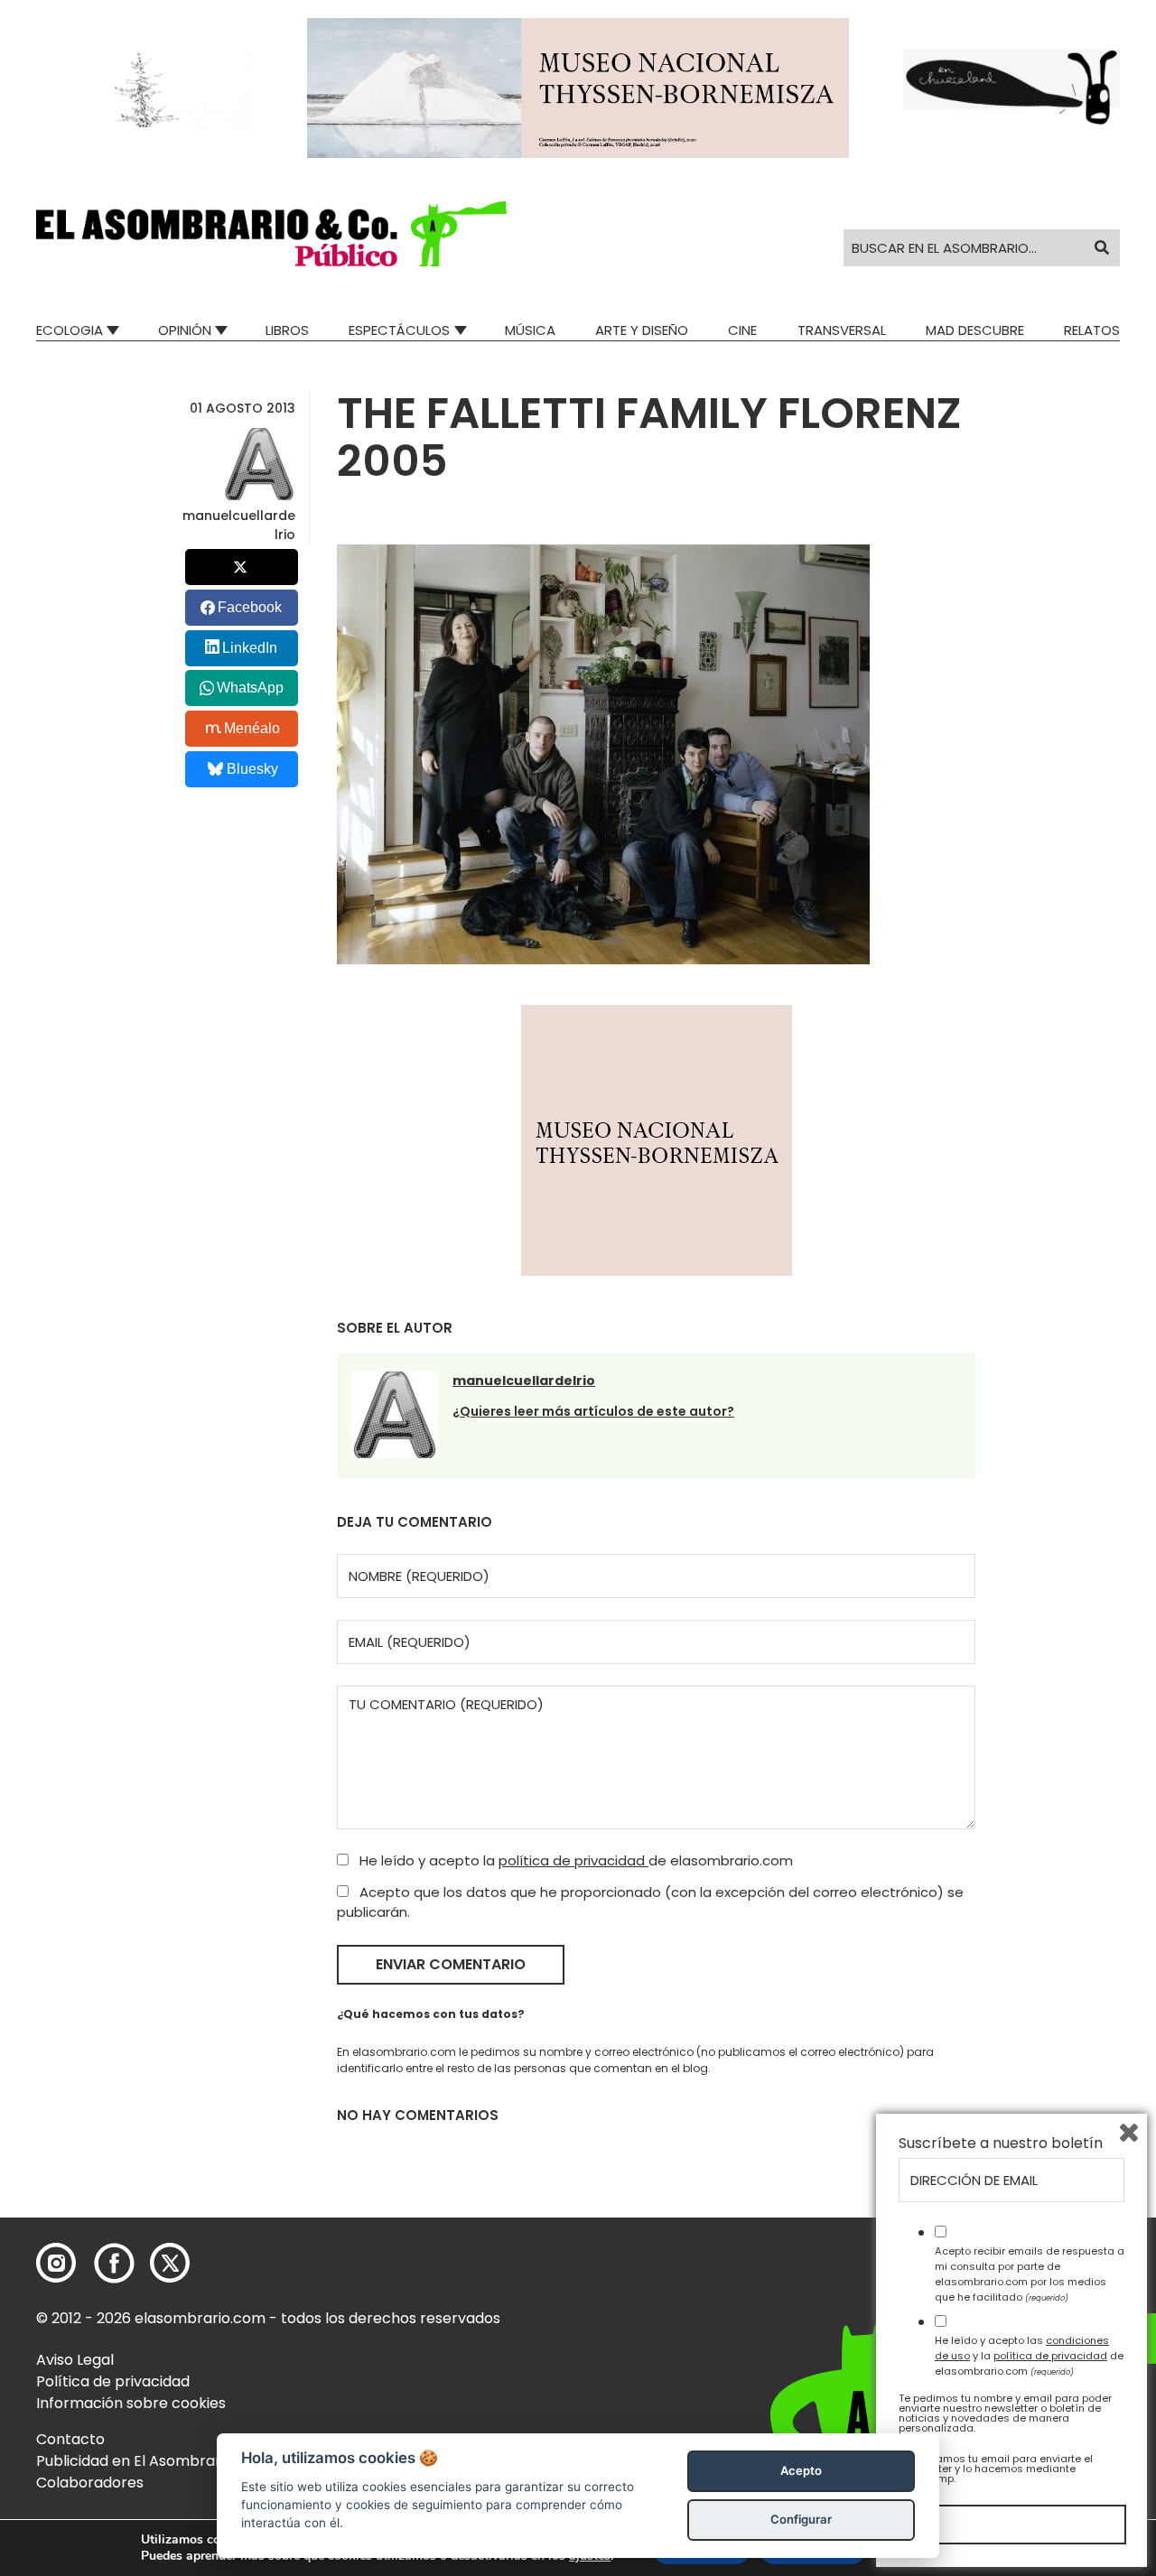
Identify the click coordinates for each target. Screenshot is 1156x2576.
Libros (287, 330)
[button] (271, 234)
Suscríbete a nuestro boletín (1001, 2144)
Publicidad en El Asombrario (135, 2461)
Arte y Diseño (642, 330)
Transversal (842, 330)
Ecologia (70, 330)
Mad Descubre (975, 330)
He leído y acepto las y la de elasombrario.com (1029, 2356)
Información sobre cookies (131, 2403)
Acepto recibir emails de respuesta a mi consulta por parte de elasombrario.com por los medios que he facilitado (1030, 2274)
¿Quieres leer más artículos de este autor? (593, 1411)
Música (530, 330)
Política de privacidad (113, 2381)
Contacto (70, 2439)
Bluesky (252, 769)
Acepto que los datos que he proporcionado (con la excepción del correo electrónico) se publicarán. (650, 1902)
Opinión (185, 330)
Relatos (1092, 330)
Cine (742, 330)
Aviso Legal (75, 2360)
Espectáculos (399, 330)
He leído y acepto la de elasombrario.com (574, 1860)
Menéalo (252, 728)
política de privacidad (573, 1860)
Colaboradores (90, 2483)
